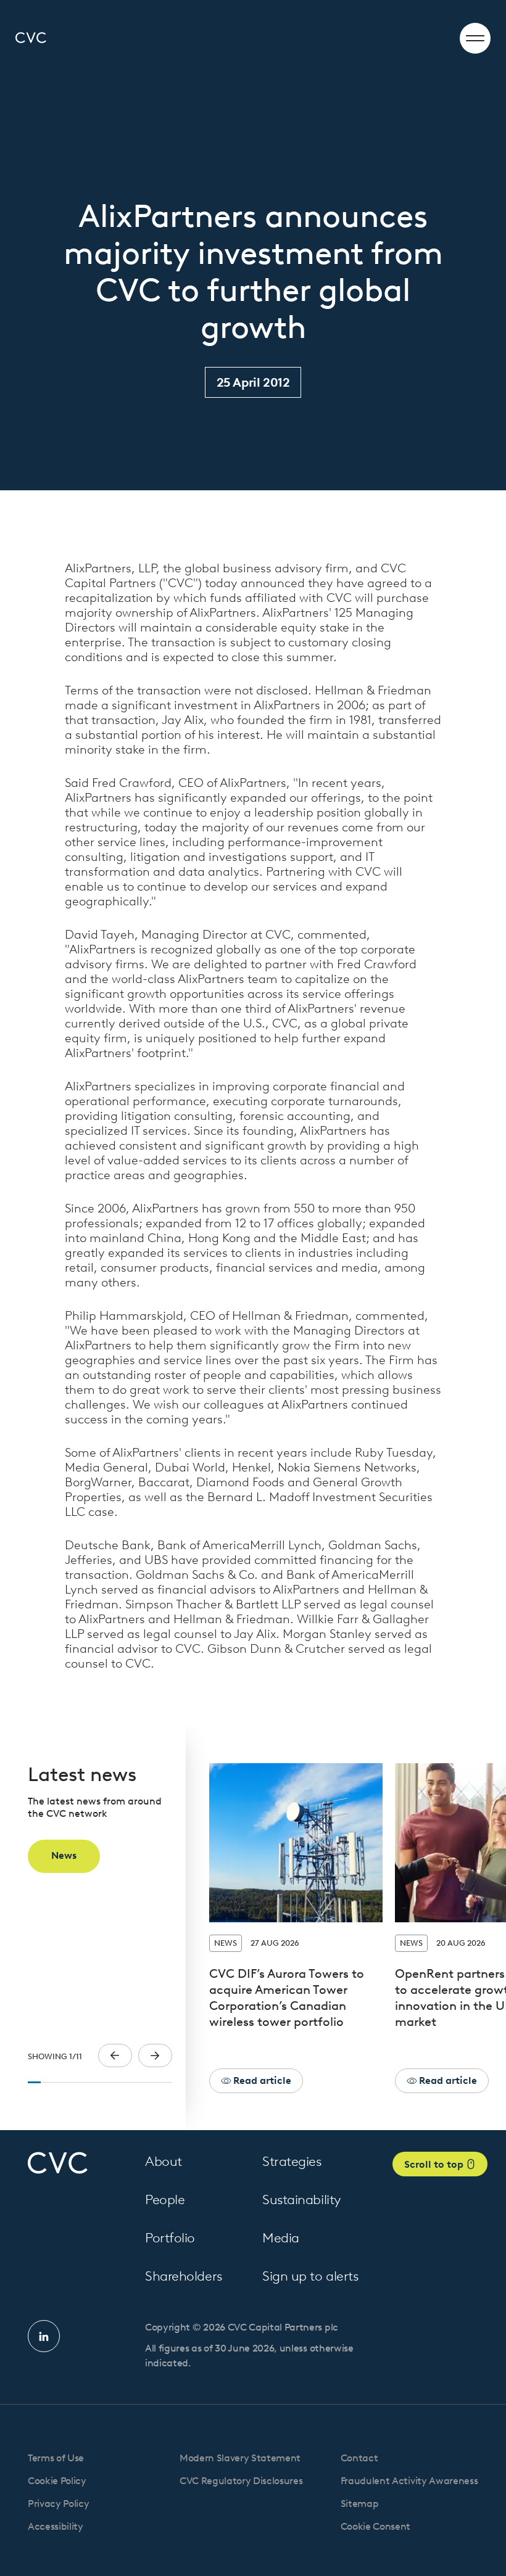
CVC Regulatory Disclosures (241, 2481)
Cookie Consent (376, 2526)
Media (281, 2238)
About (164, 2161)
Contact (359, 2458)
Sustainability (302, 2199)
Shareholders (184, 2276)
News (64, 1855)
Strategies (292, 2161)
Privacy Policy (59, 2504)
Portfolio (170, 2238)
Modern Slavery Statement (240, 2458)
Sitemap (360, 2504)
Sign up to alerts (310, 2276)
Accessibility (56, 2526)
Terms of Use (56, 2458)
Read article (261, 2080)
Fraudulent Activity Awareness (409, 2481)
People (165, 2199)
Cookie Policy (57, 2481)
